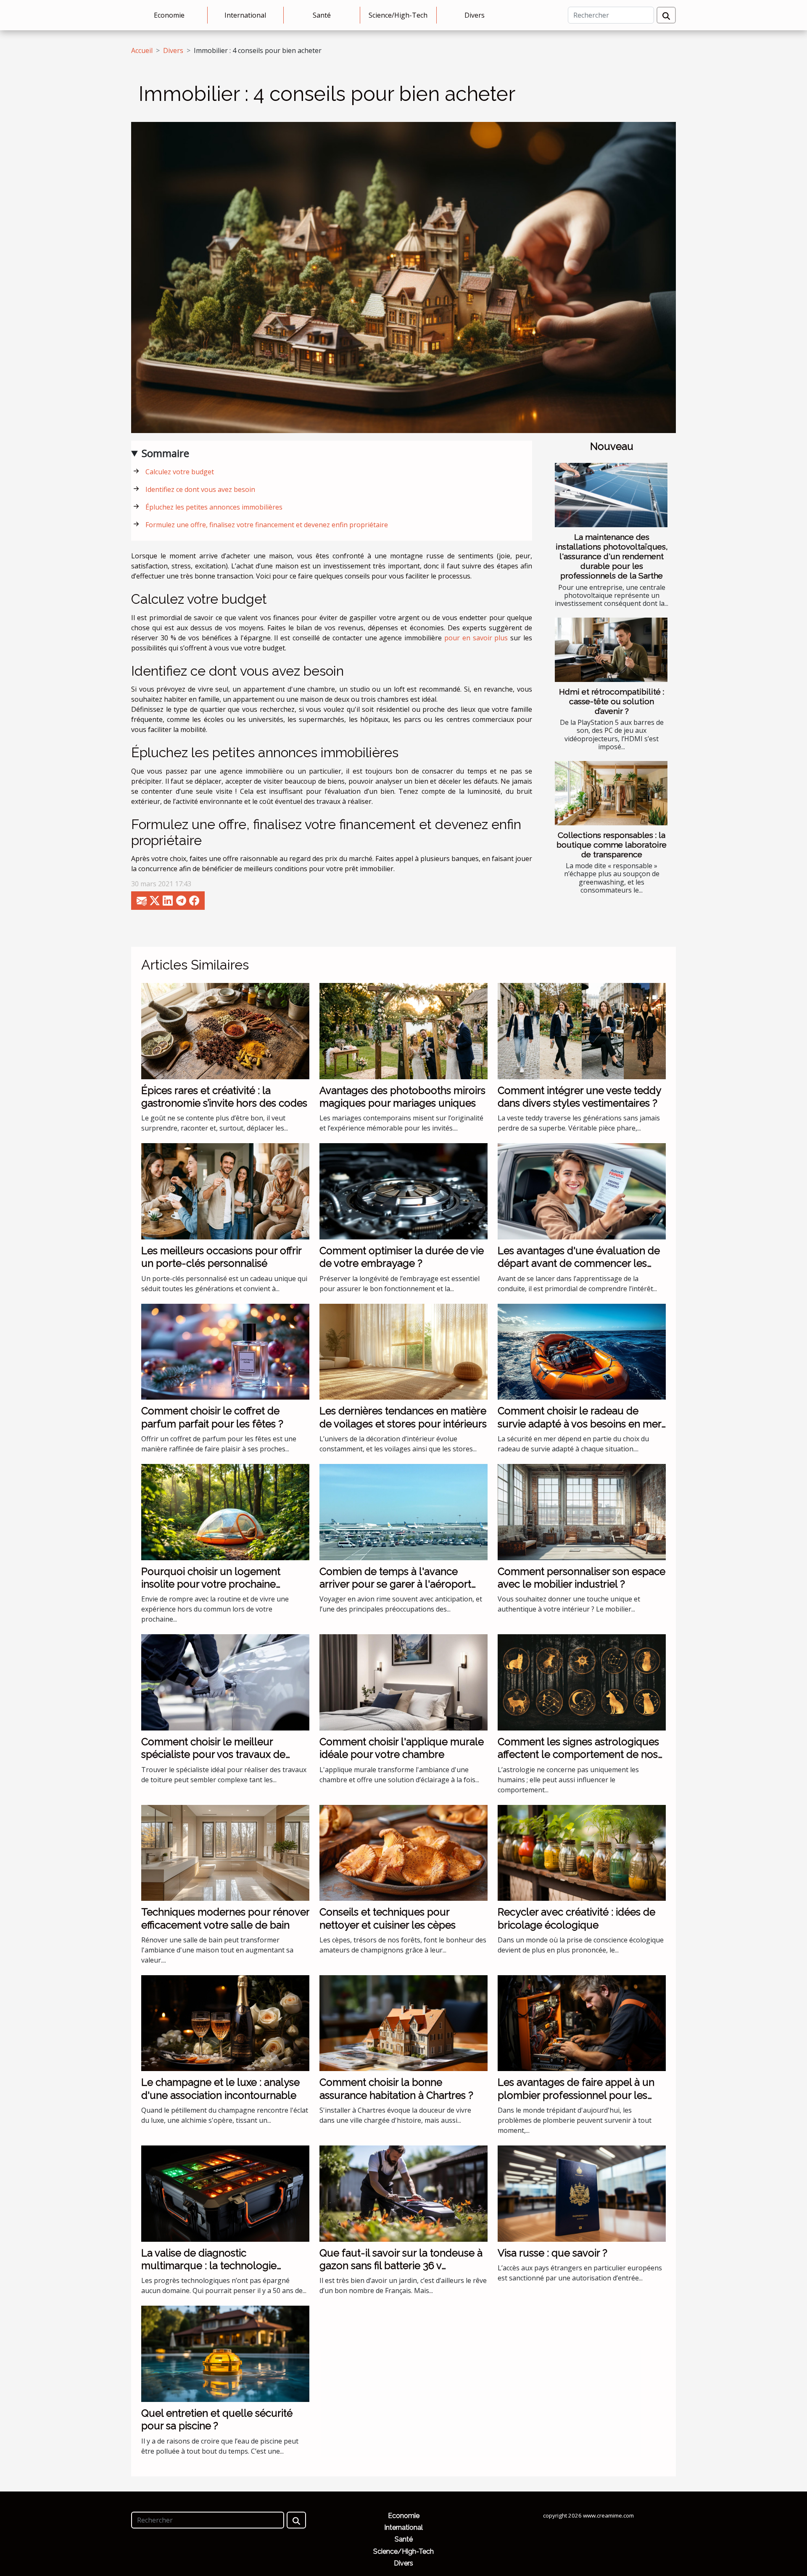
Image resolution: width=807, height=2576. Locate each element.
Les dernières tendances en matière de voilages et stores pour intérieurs (403, 1417)
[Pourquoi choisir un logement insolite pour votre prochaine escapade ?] (225, 1511)
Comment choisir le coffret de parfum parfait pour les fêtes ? (212, 1417)
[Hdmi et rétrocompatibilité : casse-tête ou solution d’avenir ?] (611, 650)
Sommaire (165, 453)
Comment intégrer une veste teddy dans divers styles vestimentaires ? (579, 1097)
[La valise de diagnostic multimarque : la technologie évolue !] (225, 2193)
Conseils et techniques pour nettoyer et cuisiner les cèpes (388, 1918)
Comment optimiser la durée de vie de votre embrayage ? (402, 1257)
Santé (322, 15)
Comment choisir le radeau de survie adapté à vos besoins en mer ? (579, 1424)
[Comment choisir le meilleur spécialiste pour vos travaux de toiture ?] (225, 1682)
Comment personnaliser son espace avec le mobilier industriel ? (582, 1578)
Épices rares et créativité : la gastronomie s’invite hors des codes (224, 1097)
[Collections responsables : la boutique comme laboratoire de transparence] (611, 793)
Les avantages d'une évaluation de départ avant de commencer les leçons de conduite (579, 1263)
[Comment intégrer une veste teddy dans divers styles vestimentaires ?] (582, 1030)
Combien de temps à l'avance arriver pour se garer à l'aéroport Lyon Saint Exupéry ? (395, 1584)
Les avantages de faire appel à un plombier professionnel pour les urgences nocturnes (576, 2095)
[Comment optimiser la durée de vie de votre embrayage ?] (403, 1191)
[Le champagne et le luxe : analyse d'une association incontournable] (225, 2023)
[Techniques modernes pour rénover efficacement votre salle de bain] (225, 1852)
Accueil (142, 50)
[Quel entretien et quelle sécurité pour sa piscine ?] (225, 2353)
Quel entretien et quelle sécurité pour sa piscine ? (217, 2419)
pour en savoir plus (476, 638)
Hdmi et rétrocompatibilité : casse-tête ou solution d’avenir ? (612, 701)
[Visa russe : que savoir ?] (582, 2193)
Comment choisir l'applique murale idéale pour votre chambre (402, 1748)
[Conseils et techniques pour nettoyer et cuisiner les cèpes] (403, 1852)
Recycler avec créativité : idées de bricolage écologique (576, 1918)
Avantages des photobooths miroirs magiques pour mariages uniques (402, 1097)
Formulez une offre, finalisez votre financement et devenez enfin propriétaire (267, 525)
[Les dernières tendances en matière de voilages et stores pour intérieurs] (403, 1351)
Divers (475, 15)
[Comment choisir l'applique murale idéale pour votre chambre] (403, 1682)
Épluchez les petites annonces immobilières (214, 507)
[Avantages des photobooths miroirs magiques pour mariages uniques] (403, 1030)
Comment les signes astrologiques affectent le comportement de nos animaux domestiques (578, 1754)
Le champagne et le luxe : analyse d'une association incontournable (220, 2089)
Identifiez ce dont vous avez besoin (200, 489)
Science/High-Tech (398, 15)
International (245, 15)
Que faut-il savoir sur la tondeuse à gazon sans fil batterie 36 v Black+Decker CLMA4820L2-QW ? (401, 2266)
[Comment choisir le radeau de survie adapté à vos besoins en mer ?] (582, 1351)
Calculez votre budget (180, 472)
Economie (169, 15)
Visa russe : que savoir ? (553, 2253)
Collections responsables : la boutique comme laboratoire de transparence (612, 845)
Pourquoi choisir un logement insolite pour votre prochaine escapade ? (211, 1584)
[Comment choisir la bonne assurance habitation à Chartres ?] (403, 2023)
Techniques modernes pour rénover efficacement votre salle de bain (225, 1918)
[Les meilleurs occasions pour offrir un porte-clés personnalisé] (225, 1191)
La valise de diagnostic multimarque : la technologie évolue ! (209, 2266)
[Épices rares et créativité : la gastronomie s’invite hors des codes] (225, 1030)
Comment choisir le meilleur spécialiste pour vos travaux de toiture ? (213, 1754)
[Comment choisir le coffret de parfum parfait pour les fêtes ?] (225, 1351)
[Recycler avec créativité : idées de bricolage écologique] (582, 1852)
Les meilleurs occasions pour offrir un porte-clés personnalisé (221, 1257)
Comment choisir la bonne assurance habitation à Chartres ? (396, 2089)
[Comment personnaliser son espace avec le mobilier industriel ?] (582, 1511)
